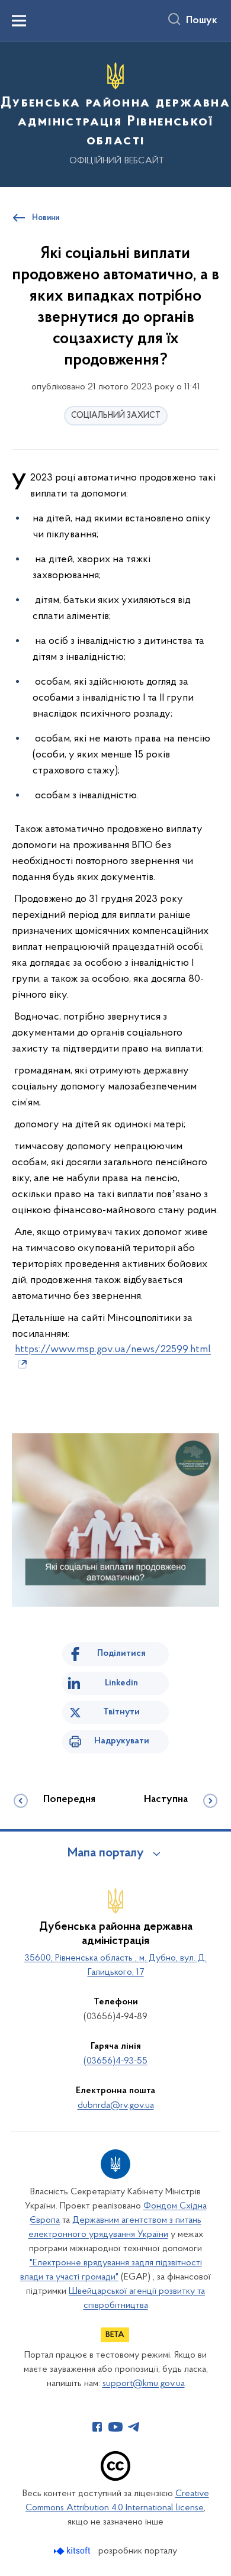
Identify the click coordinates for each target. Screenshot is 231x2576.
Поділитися (121, 1653)
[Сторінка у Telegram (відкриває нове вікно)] (134, 2427)
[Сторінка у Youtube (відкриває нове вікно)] (115, 2427)
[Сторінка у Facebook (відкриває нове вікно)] (97, 2427)
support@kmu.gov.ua (144, 2384)
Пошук (202, 21)
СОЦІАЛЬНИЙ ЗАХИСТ (116, 416)
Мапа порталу (106, 1853)
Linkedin (121, 1683)
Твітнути (121, 1712)
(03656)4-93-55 (115, 2061)
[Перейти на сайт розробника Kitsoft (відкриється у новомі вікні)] (73, 2551)
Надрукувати (122, 1741)
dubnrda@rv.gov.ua (116, 2106)
